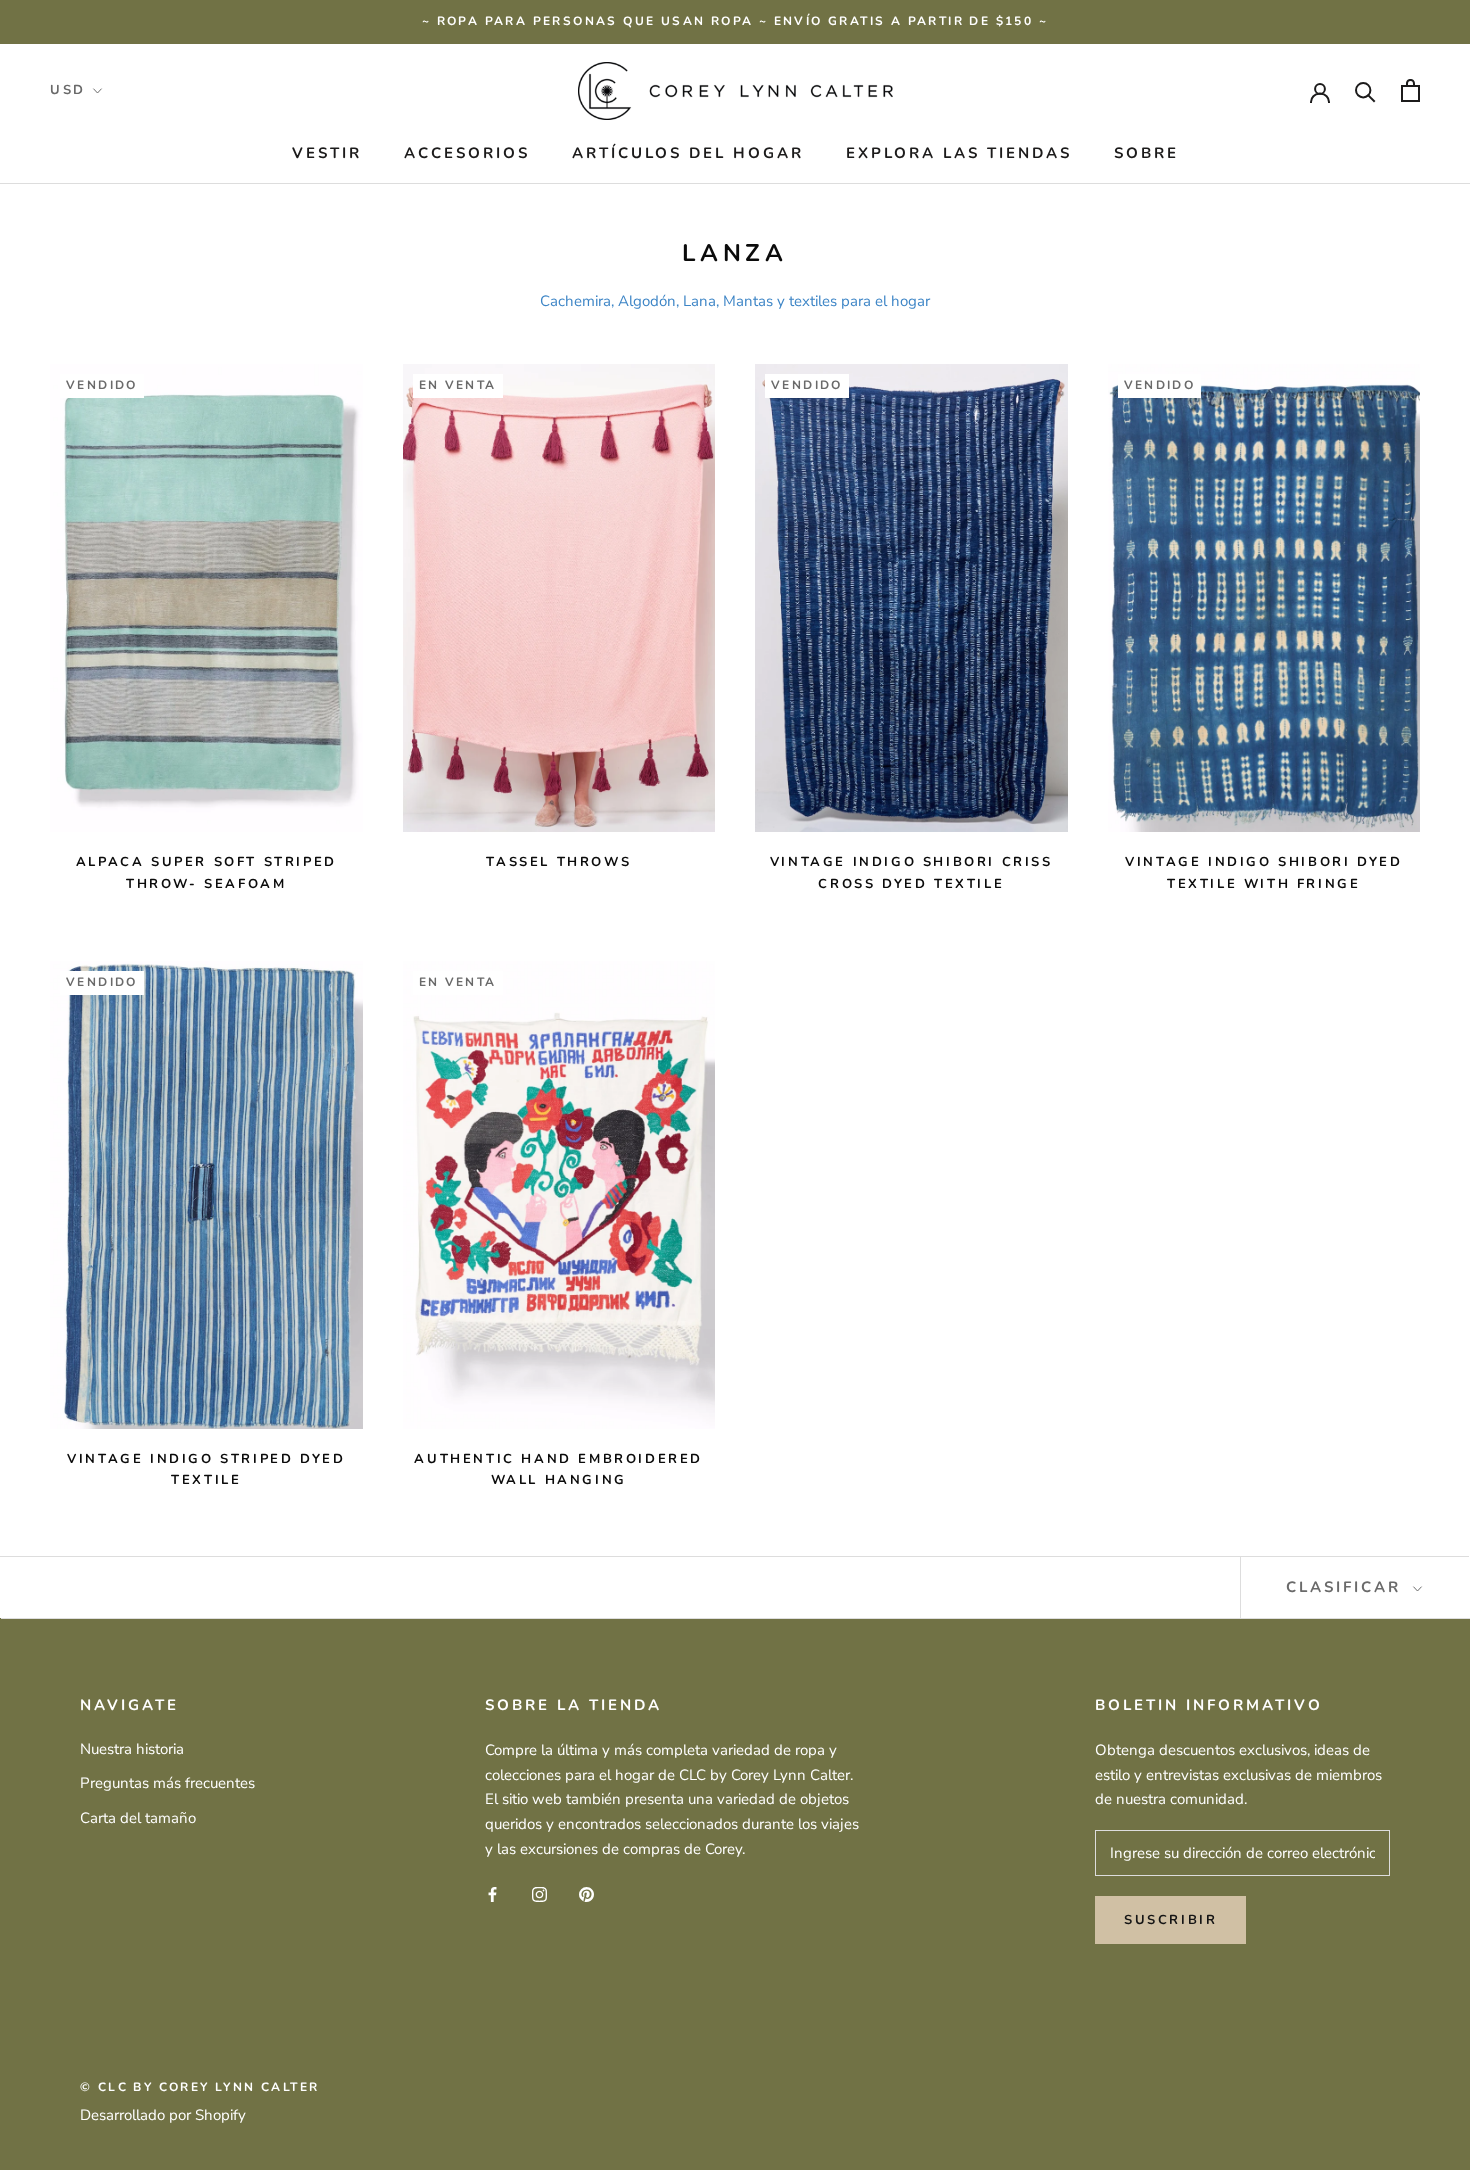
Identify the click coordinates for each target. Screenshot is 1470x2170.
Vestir (327, 153)
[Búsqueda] (1365, 90)
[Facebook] (492, 1894)
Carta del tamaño (138, 1818)
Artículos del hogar (688, 153)
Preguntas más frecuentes (167, 1783)
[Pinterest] (586, 1894)
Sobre (1146, 153)
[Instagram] (539, 1894)
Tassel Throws (558, 862)
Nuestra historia (132, 1749)
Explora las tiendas (959, 153)
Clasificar (1347, 1587)
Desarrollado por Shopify (163, 2115)
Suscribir (1170, 1920)
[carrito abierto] (1410, 90)
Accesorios (467, 153)
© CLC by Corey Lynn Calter (199, 2087)
